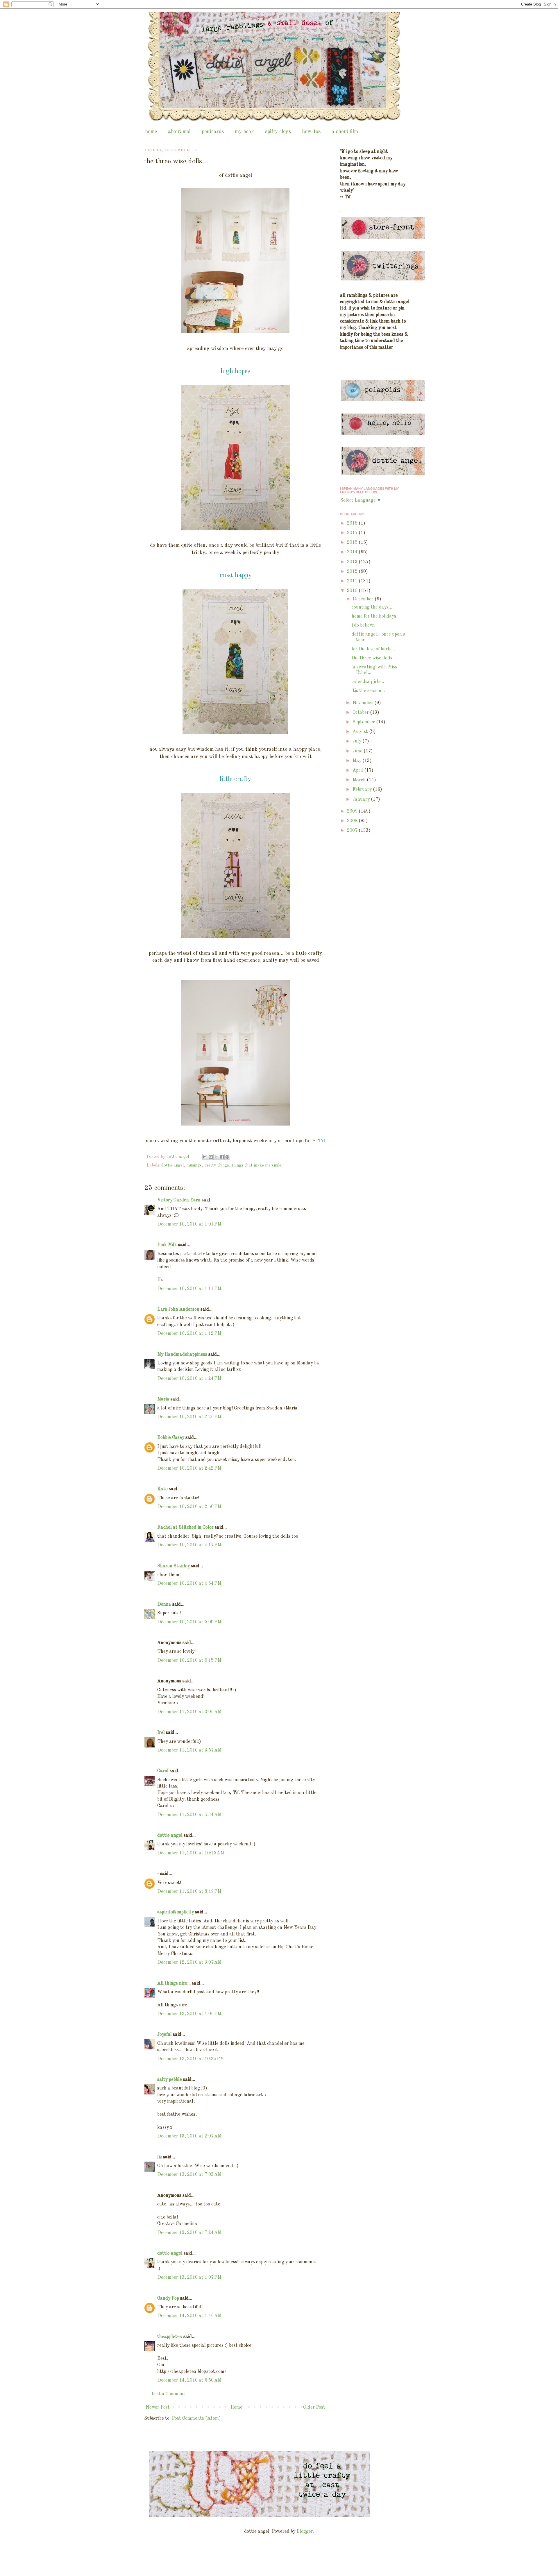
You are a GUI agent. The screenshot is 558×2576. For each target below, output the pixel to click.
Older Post (314, 2407)
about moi (179, 132)
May (357, 761)
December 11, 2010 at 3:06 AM (189, 1712)
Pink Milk (167, 1245)
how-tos (311, 132)
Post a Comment (168, 2394)
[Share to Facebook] (222, 1157)
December (364, 599)
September (364, 722)
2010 (353, 591)
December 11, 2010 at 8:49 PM (189, 1892)
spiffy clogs (278, 132)
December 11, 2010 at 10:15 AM (191, 1853)
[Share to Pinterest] (227, 1157)
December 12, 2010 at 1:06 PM (189, 2014)
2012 (353, 572)
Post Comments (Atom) (196, 2418)
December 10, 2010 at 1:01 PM (189, 1224)
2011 (353, 581)
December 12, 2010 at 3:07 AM (189, 1963)
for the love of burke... (374, 649)
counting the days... (372, 607)
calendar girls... (368, 682)
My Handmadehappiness (182, 1355)
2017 (353, 533)
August (361, 732)
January (362, 799)
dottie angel (172, 1165)
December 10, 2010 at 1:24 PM (189, 1379)
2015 (353, 543)
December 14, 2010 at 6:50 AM (189, 2380)
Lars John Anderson (178, 1310)
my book (244, 132)
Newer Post (158, 2407)
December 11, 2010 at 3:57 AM (189, 1750)
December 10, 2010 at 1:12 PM (189, 1334)
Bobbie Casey (171, 1438)
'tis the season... (368, 691)
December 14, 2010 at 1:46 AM (189, 2316)
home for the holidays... (376, 616)
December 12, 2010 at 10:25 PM (191, 2059)
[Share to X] (216, 1157)
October (361, 713)
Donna (164, 1604)
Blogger (305, 2532)
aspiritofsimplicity (176, 1912)
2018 (353, 523)
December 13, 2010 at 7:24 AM (189, 2233)
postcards (213, 132)
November (363, 703)
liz (160, 2157)
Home (236, 2407)
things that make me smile (256, 1165)
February (363, 790)
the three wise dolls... (374, 658)
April (358, 770)
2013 (353, 562)
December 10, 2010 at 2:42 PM (189, 1468)
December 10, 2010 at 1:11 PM (189, 1289)
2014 (353, 552)
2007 (353, 831)
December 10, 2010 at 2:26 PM (189, 1417)
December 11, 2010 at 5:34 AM (189, 1815)
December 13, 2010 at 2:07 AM (189, 2136)
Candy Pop (168, 2298)
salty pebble (170, 2080)
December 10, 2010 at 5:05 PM (189, 1622)
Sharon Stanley (174, 1566)
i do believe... (365, 625)
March (360, 780)
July (357, 741)
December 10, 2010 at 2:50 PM (189, 1507)
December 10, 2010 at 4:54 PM (189, 1584)
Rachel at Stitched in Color (185, 1527)
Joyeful (164, 2035)
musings (194, 1165)
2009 (353, 811)
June (358, 751)
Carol (163, 1771)
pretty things (217, 1165)
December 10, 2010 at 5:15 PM (189, 1661)
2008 (353, 821)
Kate (162, 1489)
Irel (161, 1733)
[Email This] (205, 1157)
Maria (163, 1399)
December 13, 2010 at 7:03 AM (189, 2175)
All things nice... (174, 1983)
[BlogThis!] (211, 1157)
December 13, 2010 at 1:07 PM (189, 2278)
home (151, 132)
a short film (345, 132)
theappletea (170, 2337)
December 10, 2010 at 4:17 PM (189, 1545)
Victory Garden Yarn (179, 1200)
